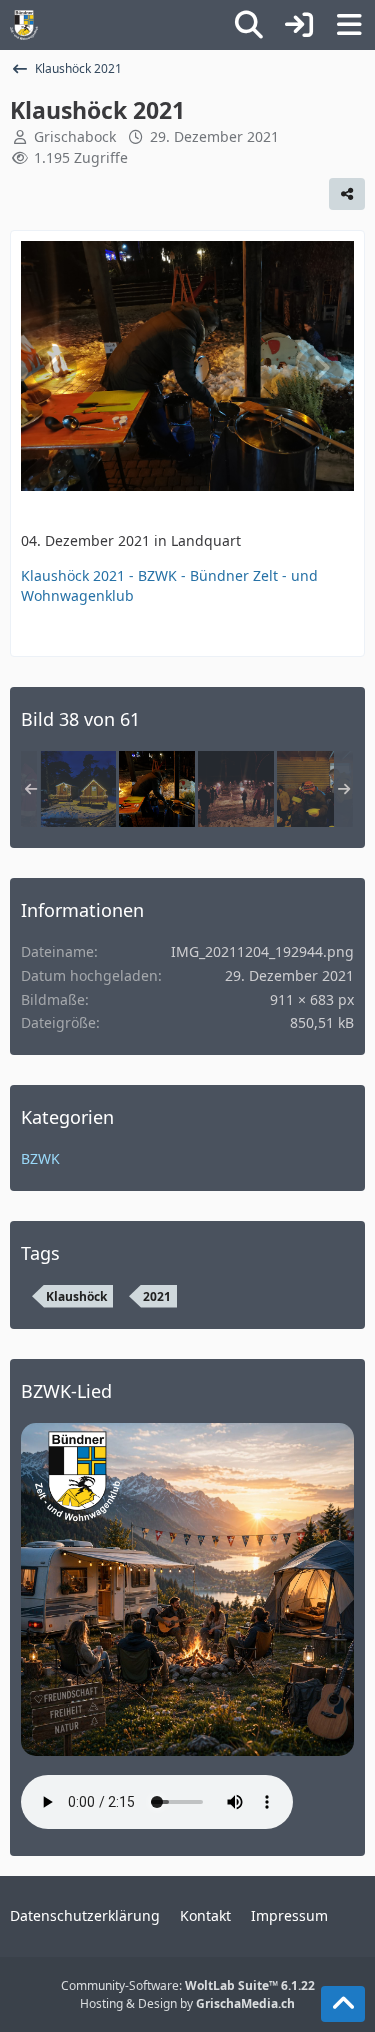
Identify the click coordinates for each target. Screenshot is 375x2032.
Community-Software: (188, 1985)
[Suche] (249, 25)
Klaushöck (76, 1296)
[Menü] (349, 25)
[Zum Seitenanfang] (343, 2004)
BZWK (40, 1158)
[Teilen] (347, 194)
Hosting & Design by (187, 2003)
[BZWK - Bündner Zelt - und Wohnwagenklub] (24, 25)
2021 (157, 1296)
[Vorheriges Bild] (54, 368)
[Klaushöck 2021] (78, 789)
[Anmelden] (299, 25)
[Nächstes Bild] (321, 368)
